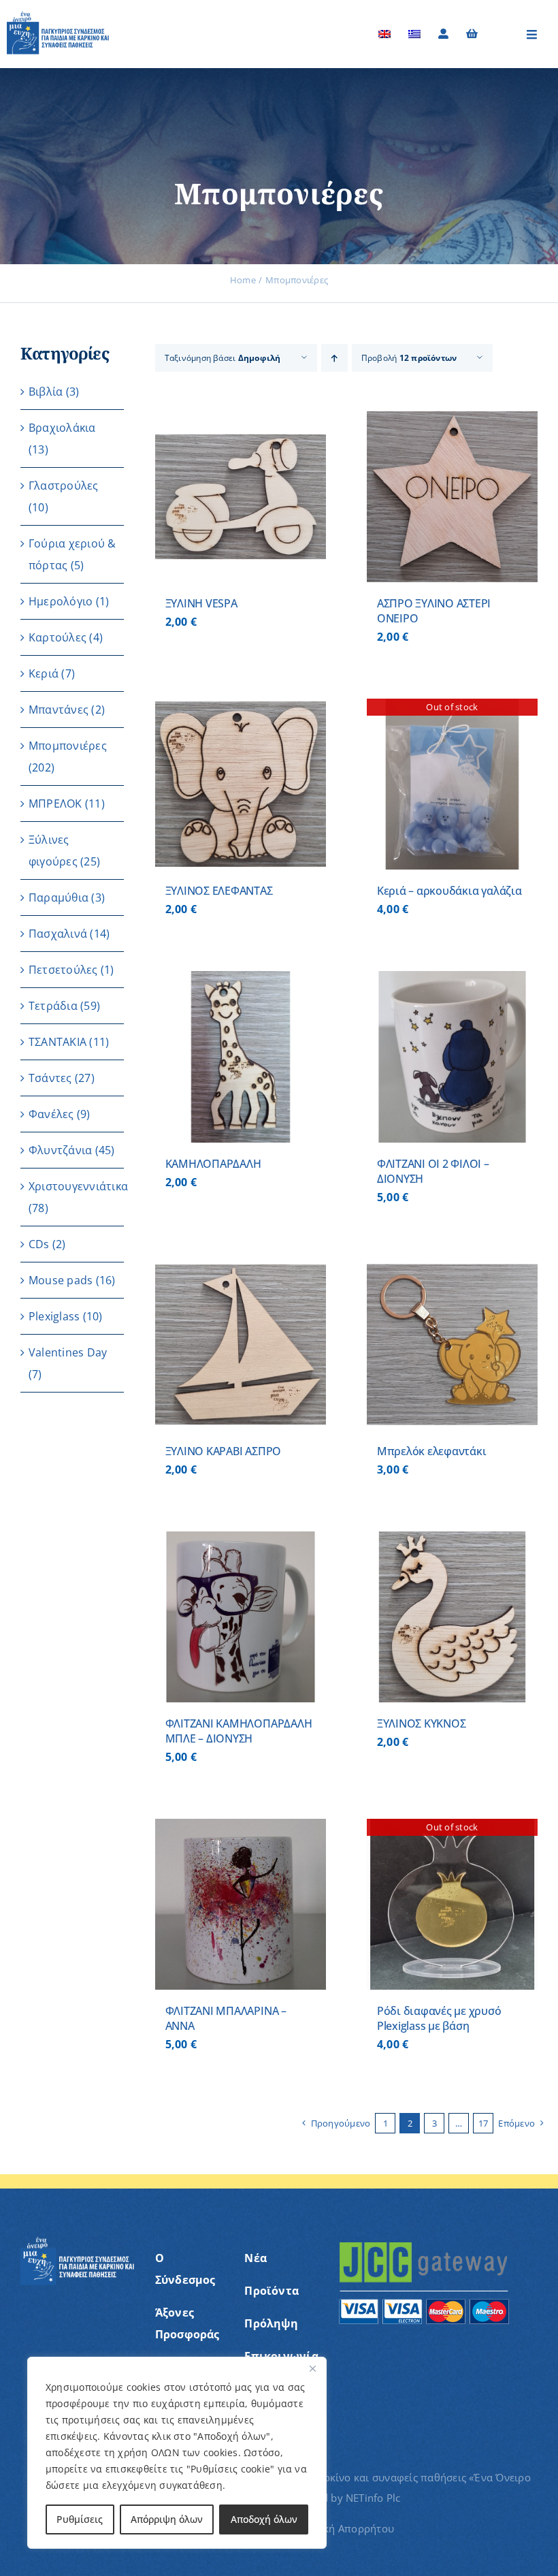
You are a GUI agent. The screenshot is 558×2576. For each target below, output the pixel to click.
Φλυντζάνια (60, 1150)
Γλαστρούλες (64, 486)
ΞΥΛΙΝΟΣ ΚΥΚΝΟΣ (422, 1723)
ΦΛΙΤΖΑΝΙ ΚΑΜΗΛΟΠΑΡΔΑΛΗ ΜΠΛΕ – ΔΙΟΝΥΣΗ (239, 1731)
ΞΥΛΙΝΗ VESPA (201, 603)
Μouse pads (61, 1280)
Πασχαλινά (58, 934)
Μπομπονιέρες (68, 746)
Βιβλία (46, 392)
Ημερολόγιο (61, 601)
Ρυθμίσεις (80, 2519)
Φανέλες (51, 1114)
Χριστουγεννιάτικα (78, 1186)
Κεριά (44, 673)
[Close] (312, 2368)
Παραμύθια (59, 897)
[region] (177, 2453)
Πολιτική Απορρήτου (343, 2528)
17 (483, 2123)
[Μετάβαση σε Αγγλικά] (384, 34)
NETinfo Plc (373, 2498)
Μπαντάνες (59, 710)
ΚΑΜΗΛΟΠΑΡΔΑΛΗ (213, 1164)
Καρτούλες (58, 637)
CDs (39, 1244)
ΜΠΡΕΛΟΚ (55, 804)
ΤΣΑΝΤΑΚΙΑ (58, 1042)
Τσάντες (50, 1078)
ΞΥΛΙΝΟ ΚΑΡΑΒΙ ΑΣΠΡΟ (223, 1451)
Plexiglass (54, 1316)
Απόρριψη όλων (167, 2519)
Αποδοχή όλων (264, 2519)
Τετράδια (53, 1006)
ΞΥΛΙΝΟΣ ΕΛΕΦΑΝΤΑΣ (219, 891)
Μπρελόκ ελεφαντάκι (432, 1451)
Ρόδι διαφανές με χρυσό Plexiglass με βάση (439, 2018)
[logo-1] (58, 16)
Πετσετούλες (63, 970)
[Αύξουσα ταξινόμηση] (334, 358)
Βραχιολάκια (62, 428)
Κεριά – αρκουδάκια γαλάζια (449, 891)
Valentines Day (68, 1352)
